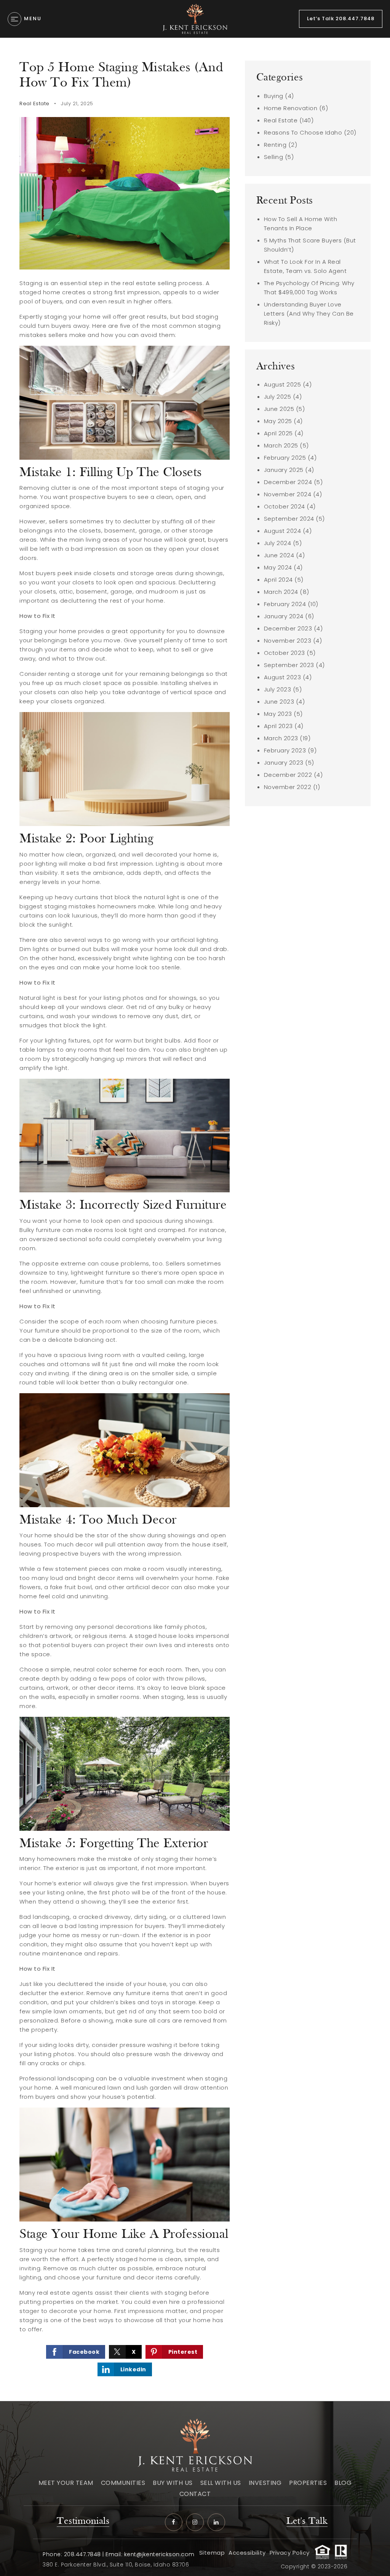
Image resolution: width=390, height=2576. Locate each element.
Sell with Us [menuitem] (221, 2483)
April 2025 (278, 433)
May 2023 (278, 714)
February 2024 (285, 604)
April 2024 (278, 580)
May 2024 (278, 567)
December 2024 (288, 482)
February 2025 (285, 458)
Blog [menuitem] (343, 2483)
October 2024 (285, 506)
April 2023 (278, 726)
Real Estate (34, 103)
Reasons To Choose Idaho (303, 132)
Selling (274, 157)
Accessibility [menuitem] (247, 2553)
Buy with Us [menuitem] (173, 2483)
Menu (33, 18)
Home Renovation (291, 108)
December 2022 (288, 775)
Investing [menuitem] (265, 2483)
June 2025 (279, 409)
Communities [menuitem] (123, 2483)
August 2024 (283, 531)
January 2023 (284, 763)
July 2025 (278, 397)
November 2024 (288, 494)
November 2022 (288, 787)
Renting (275, 145)
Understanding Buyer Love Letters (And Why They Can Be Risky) (309, 314)
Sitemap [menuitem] (212, 2553)
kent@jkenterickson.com (159, 2554)
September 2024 (289, 519)
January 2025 (284, 470)
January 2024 (284, 616)
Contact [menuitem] (195, 2494)
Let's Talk (307, 2521)
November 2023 (288, 641)
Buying (274, 96)
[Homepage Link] (195, 18)
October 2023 (285, 653)
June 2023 (279, 702)
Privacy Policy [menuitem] (290, 2553)
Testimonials (83, 2521)
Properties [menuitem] (308, 2483)
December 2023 (288, 628)
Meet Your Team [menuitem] (66, 2483)
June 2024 (279, 555)
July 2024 (278, 543)
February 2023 (285, 750)
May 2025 (278, 421)
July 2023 (278, 689)
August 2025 (283, 384)
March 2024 (281, 592)
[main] (195, 1219)
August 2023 (283, 677)
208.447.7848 (82, 2554)
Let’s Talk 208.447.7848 (341, 18)
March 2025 (281, 445)
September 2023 (289, 665)
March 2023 (281, 738)
